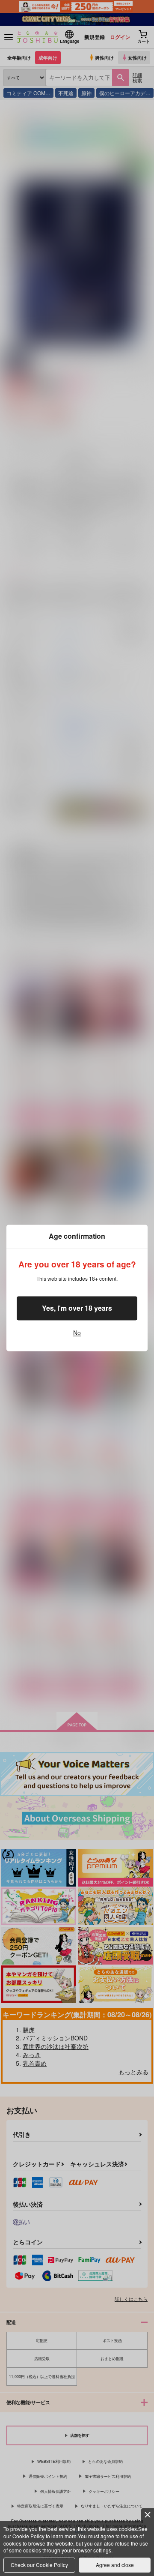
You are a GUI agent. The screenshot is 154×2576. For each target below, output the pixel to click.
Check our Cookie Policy (39, 2565)
